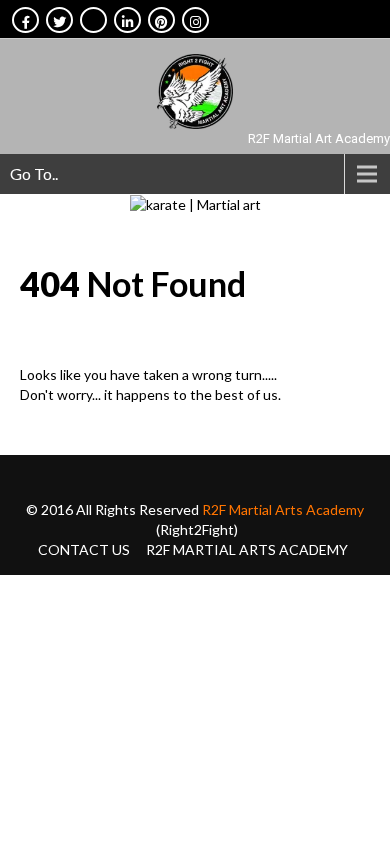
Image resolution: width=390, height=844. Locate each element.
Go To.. (34, 173)
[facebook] (25, 20)
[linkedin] (127, 20)
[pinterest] (161, 20)
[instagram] (195, 20)
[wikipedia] (93, 20)
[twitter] (59, 20)
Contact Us (84, 549)
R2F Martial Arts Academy (283, 509)
